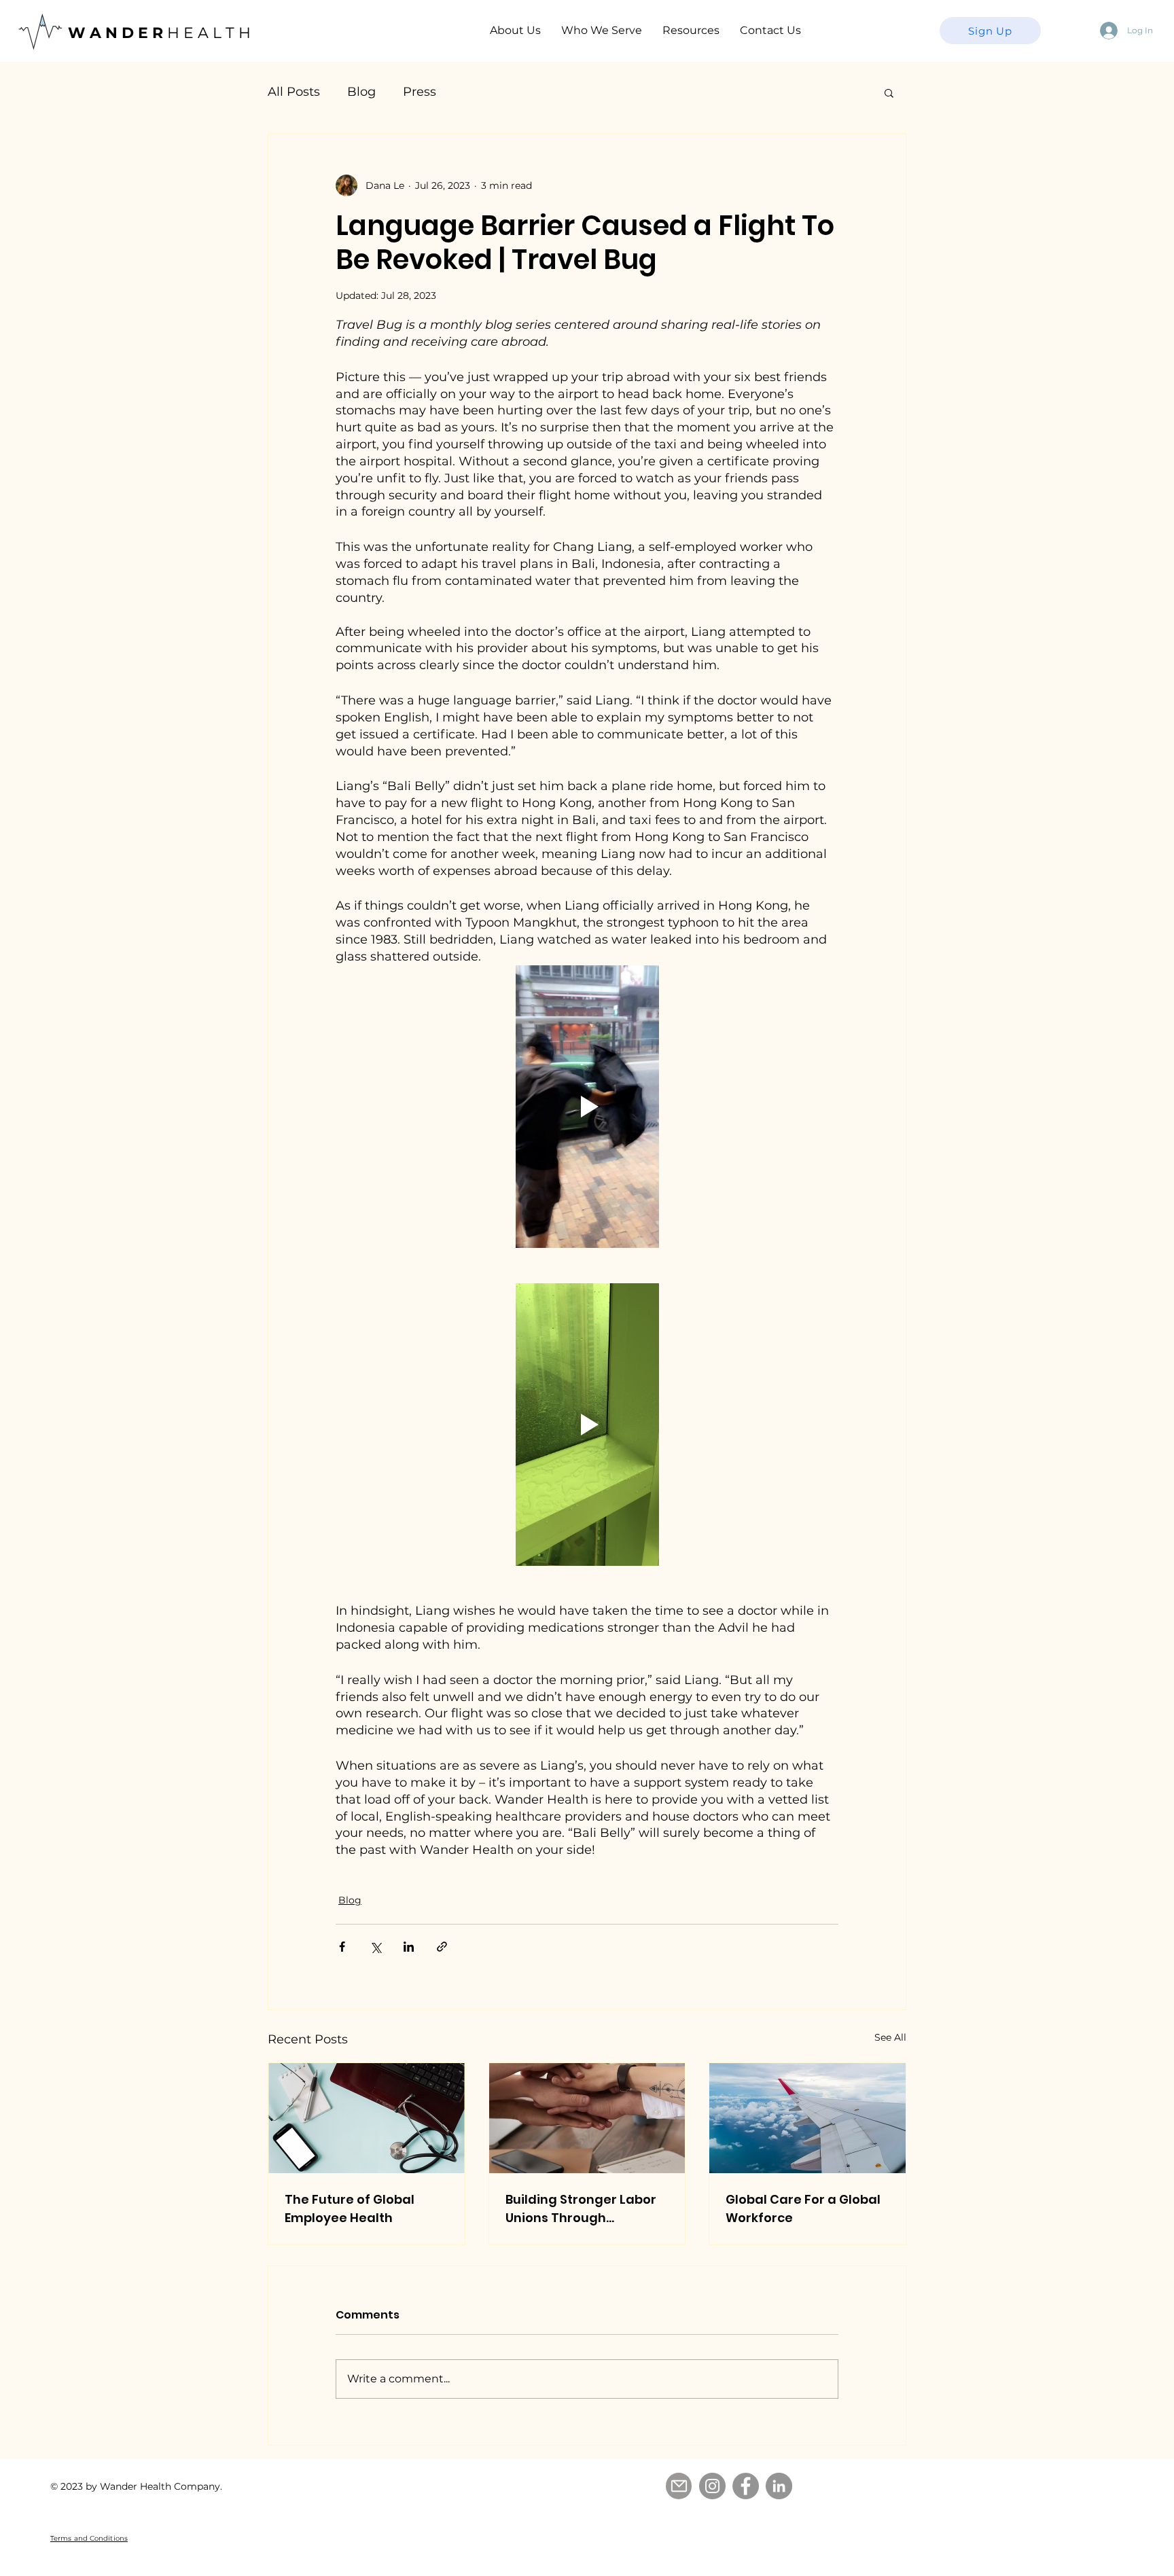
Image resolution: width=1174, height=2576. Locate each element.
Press (420, 92)
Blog (361, 92)
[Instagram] (712, 2486)
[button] (889, 92)
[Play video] (587, 1107)
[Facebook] (746, 2486)
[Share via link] (442, 1947)
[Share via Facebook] (342, 1947)
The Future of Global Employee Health (350, 2208)
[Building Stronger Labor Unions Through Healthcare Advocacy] (587, 2118)
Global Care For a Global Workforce (803, 2208)
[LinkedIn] (779, 2486)
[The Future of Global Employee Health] (367, 2118)
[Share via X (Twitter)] (375, 1947)
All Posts (294, 92)
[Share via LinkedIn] (409, 1947)
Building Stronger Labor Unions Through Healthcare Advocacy (581, 2209)
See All (890, 2037)
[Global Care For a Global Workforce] (807, 2118)
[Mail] (679, 2486)
